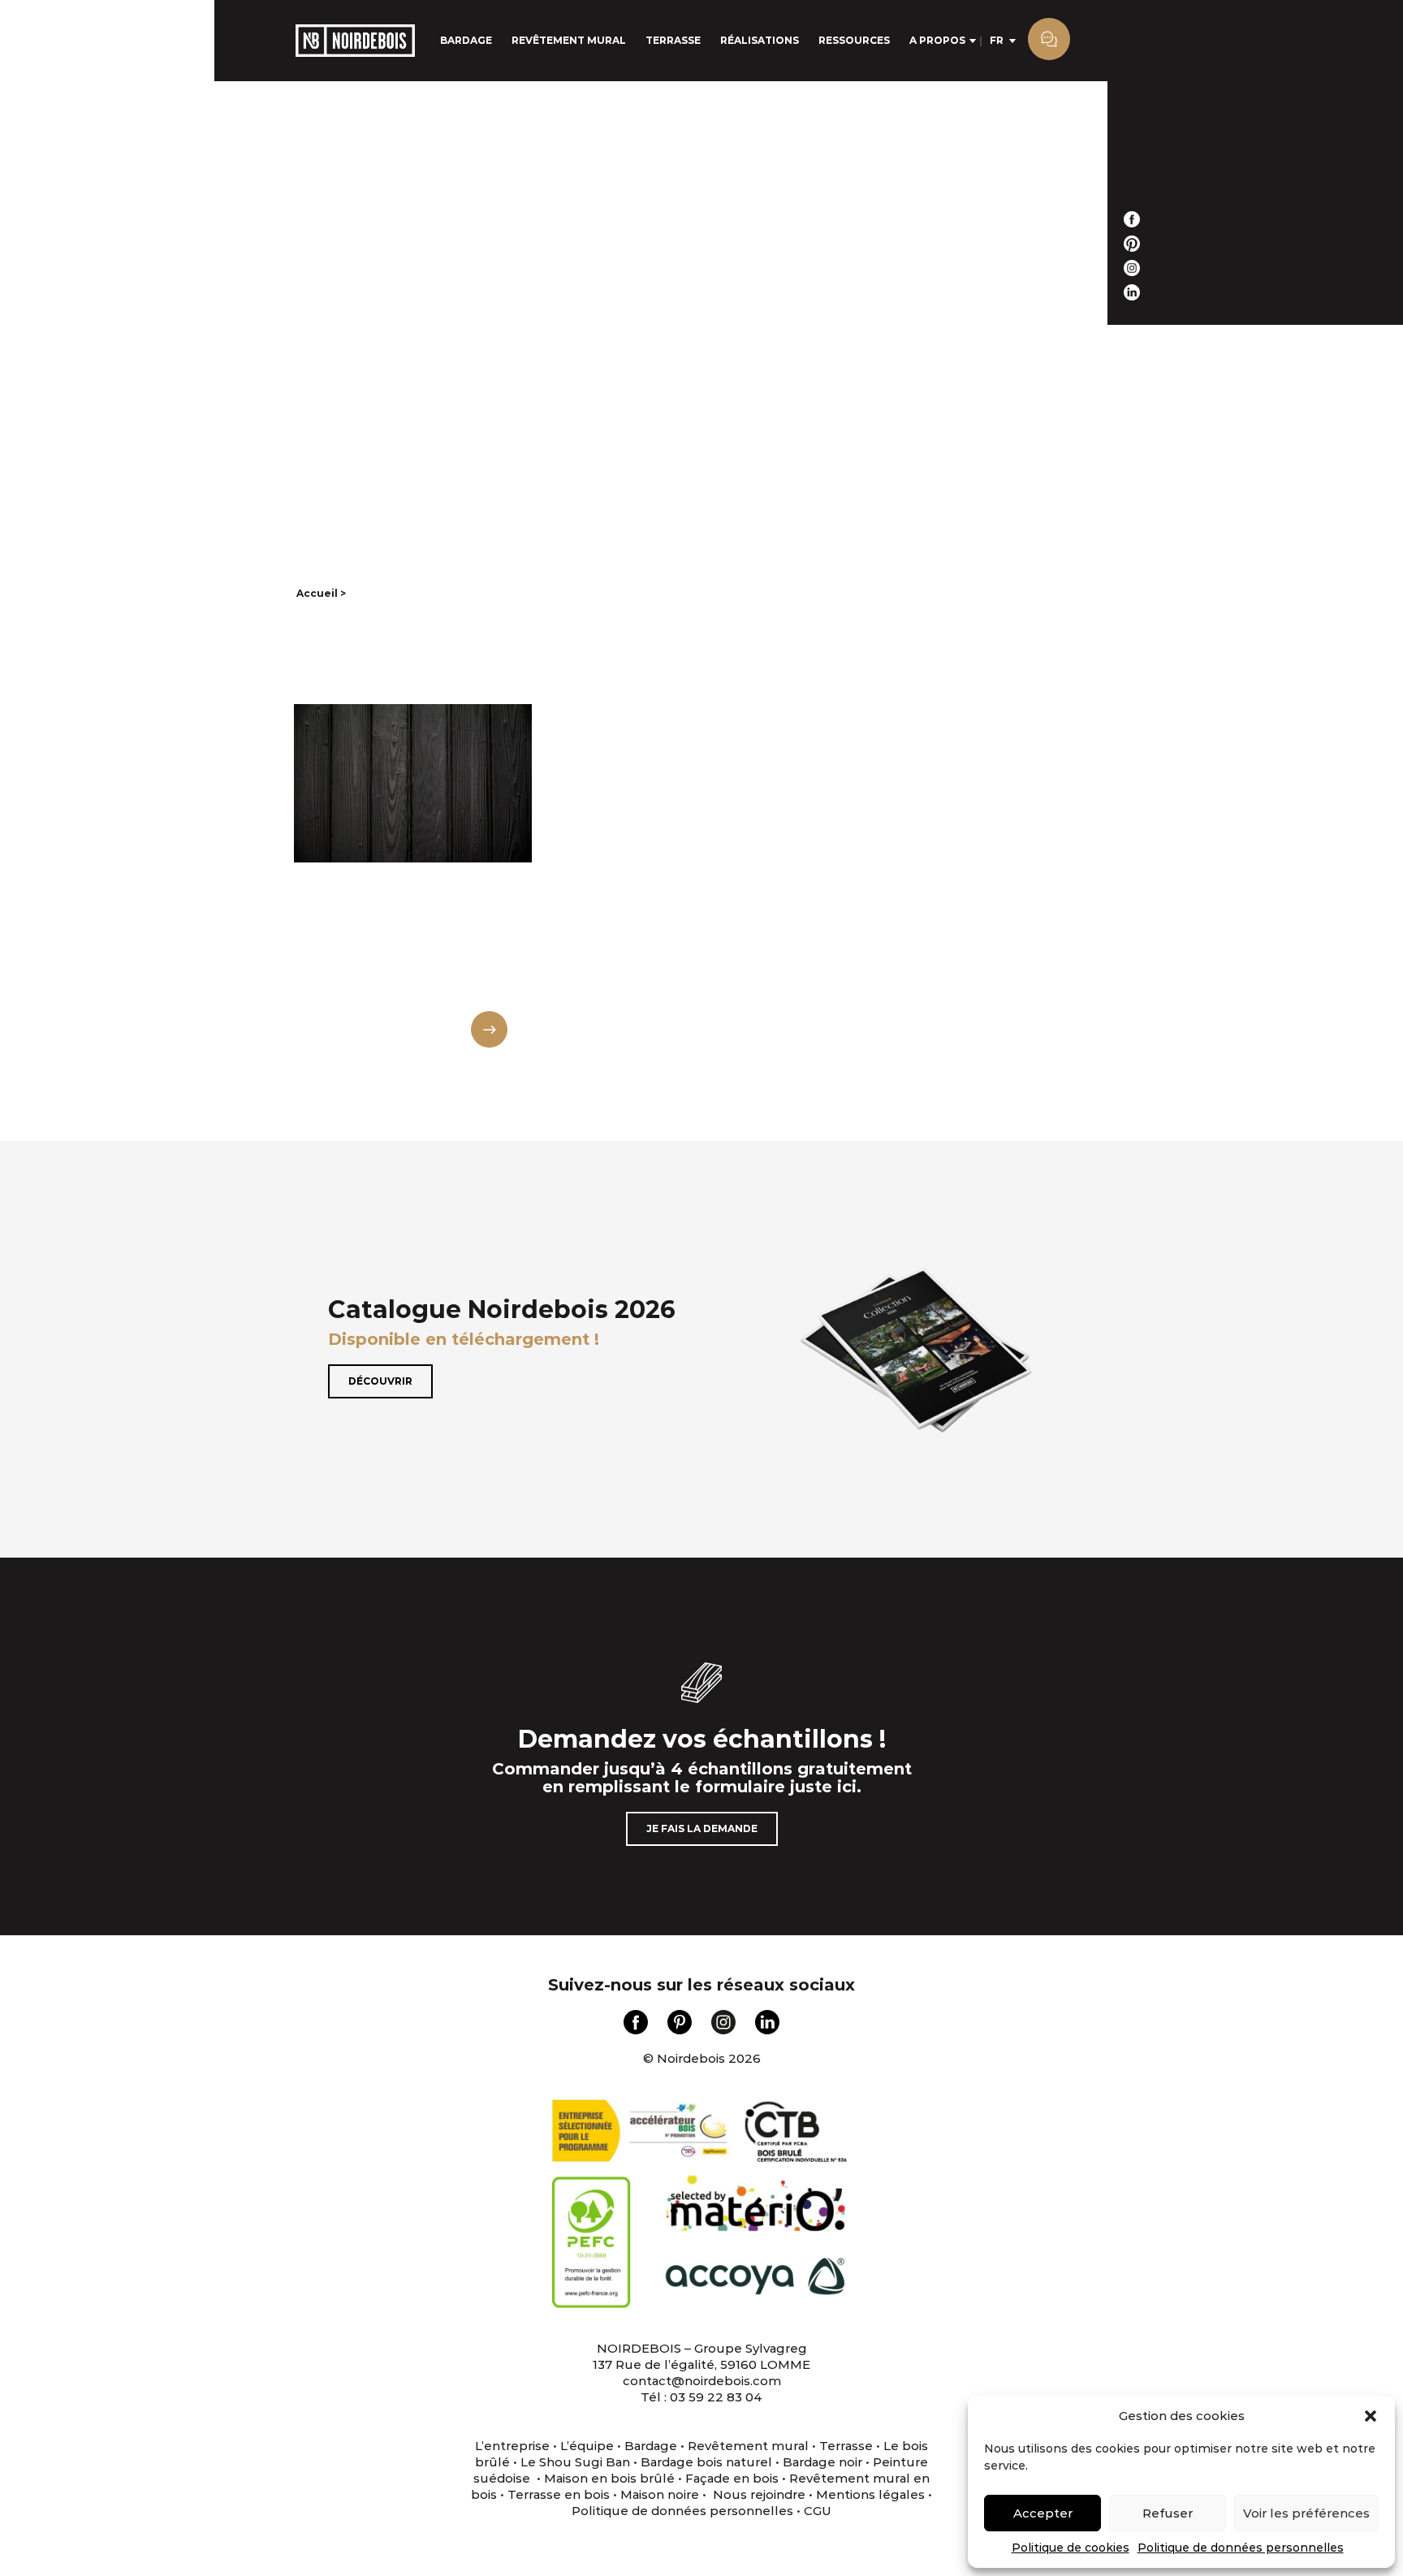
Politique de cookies (1071, 2548)
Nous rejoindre (759, 2494)
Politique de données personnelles (1241, 2548)
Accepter (1043, 2513)
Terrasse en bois (557, 2494)
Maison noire (660, 2494)
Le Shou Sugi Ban (575, 2462)
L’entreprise (512, 2446)
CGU (818, 2511)
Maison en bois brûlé (609, 2478)
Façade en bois (732, 2478)
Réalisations (760, 40)
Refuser (1168, 2513)
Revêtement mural (569, 40)
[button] (1371, 2416)
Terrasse (673, 40)
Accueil (317, 593)
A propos (937, 40)
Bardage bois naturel (706, 2462)
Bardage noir (822, 2462)
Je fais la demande (702, 1828)
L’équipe (587, 2446)
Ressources (854, 40)
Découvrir (380, 1381)
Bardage (466, 40)
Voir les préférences (1306, 2513)
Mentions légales (870, 2494)
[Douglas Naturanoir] (413, 870)
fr (997, 40)
